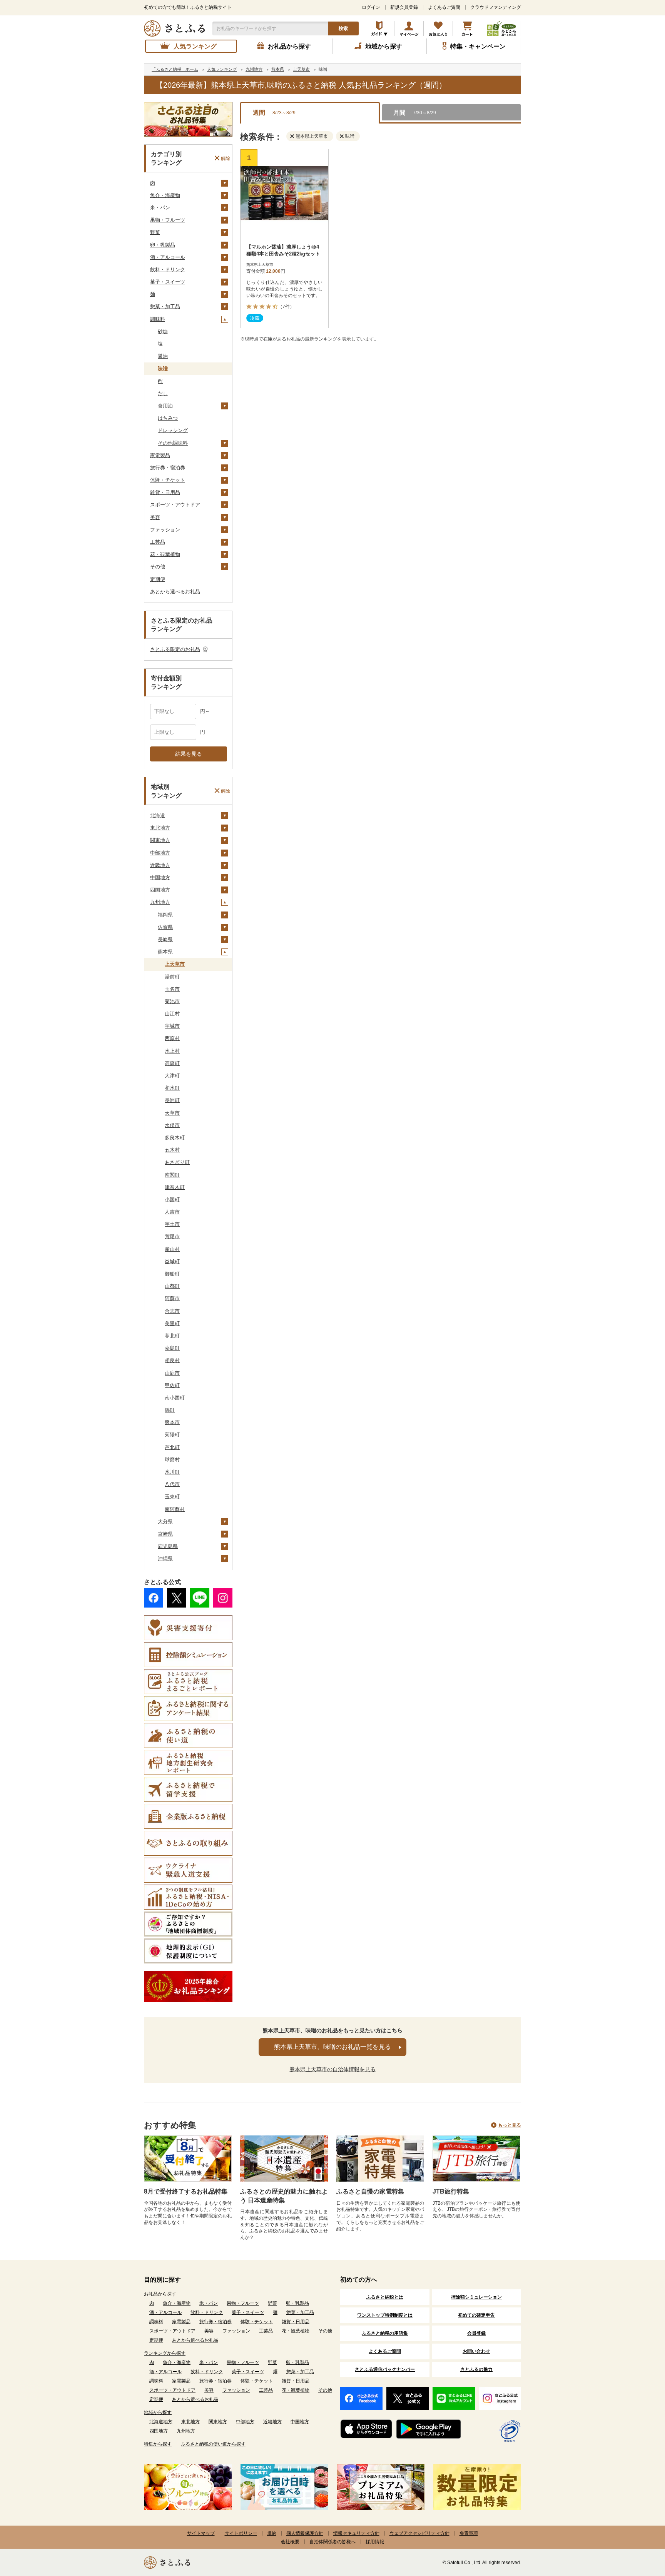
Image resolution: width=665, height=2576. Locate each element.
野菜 (155, 232)
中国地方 (160, 877)
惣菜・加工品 (165, 306)
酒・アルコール (168, 257)
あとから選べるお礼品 (175, 592)
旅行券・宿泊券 (168, 468)
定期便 (158, 579)
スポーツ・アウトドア (175, 505)
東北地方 (160, 828)
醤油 (163, 356)
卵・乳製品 (163, 245)
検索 (343, 28)
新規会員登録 (404, 7)
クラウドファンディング (496, 7)
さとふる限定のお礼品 (175, 649)
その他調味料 (173, 443)
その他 (158, 567)
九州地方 (160, 902)
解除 (226, 158)
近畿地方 (160, 865)
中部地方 (160, 853)
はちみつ (168, 418)
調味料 (158, 319)
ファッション (165, 530)
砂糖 (163, 331)
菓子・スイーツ (168, 282)
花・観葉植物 (165, 554)
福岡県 (165, 915)
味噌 (163, 368)
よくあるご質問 (444, 7)
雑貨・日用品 (165, 492)
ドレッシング (173, 430)
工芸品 (158, 542)
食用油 (165, 406)
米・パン (160, 208)
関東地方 (160, 840)
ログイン (371, 7)
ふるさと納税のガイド (380, 28)
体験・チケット (168, 480)
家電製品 (160, 455)
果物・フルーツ (168, 220)
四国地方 (160, 890)
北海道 (158, 816)
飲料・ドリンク (168, 270)
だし (163, 393)
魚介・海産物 (165, 195)
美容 (155, 517)
